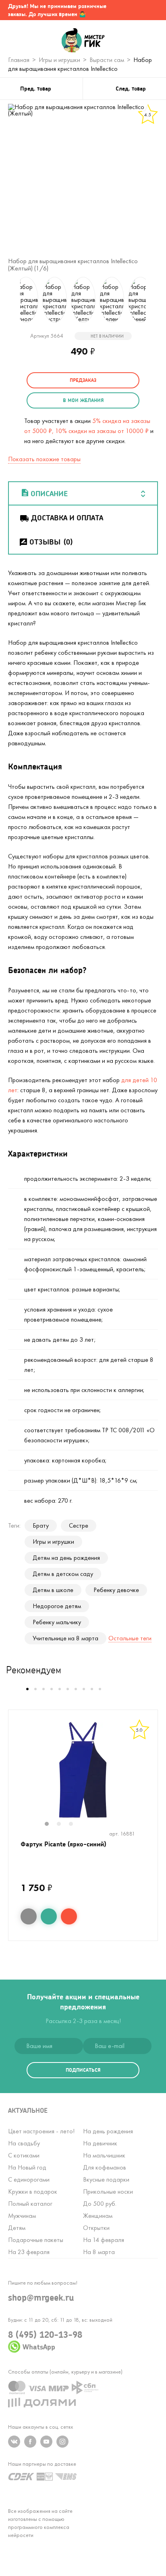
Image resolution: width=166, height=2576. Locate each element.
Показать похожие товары (44, 459)
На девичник (100, 2143)
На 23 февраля (29, 2252)
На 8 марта (99, 2252)
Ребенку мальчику (57, 1622)
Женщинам (98, 2216)
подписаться (83, 2070)
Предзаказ (83, 380)
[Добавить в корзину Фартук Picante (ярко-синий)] (69, 1916)
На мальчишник (104, 2155)
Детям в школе (53, 1590)
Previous (10, 300)
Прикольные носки (108, 2191)
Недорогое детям (57, 1606)
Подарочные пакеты (36, 2240)
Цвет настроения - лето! (41, 2131)
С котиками (24, 2155)
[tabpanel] (83, 1770)
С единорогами (29, 2179)
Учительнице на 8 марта (65, 1638)
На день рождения (108, 2131)
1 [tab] (51, 1825)
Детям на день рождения (66, 1558)
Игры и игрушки (53, 1542)
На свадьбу (24, 2143)
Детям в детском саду (63, 1574)
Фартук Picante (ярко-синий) (63, 1844)
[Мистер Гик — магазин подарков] (83, 41)
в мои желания (83, 400)
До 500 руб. (100, 2204)
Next (156, 300)
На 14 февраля (104, 2240)
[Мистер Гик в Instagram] (62, 2442)
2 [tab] (63, 1825)
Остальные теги (130, 1638)
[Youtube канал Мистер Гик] (46, 2442)
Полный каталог (30, 2204)
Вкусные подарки (106, 2179)
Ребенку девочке (116, 1590)
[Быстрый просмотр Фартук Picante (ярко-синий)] (29, 1916)
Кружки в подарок (33, 2191)
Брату (41, 1525)
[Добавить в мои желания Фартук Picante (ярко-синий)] (49, 1916)
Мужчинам (22, 2216)
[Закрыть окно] (152, 10)
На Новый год (27, 2167)
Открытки (96, 2228)
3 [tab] (75, 1825)
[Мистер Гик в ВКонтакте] (14, 2442)
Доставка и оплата (67, 518)
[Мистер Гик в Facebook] (30, 2442)
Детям (17, 2228)
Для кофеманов (105, 2167)
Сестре (79, 1525)
